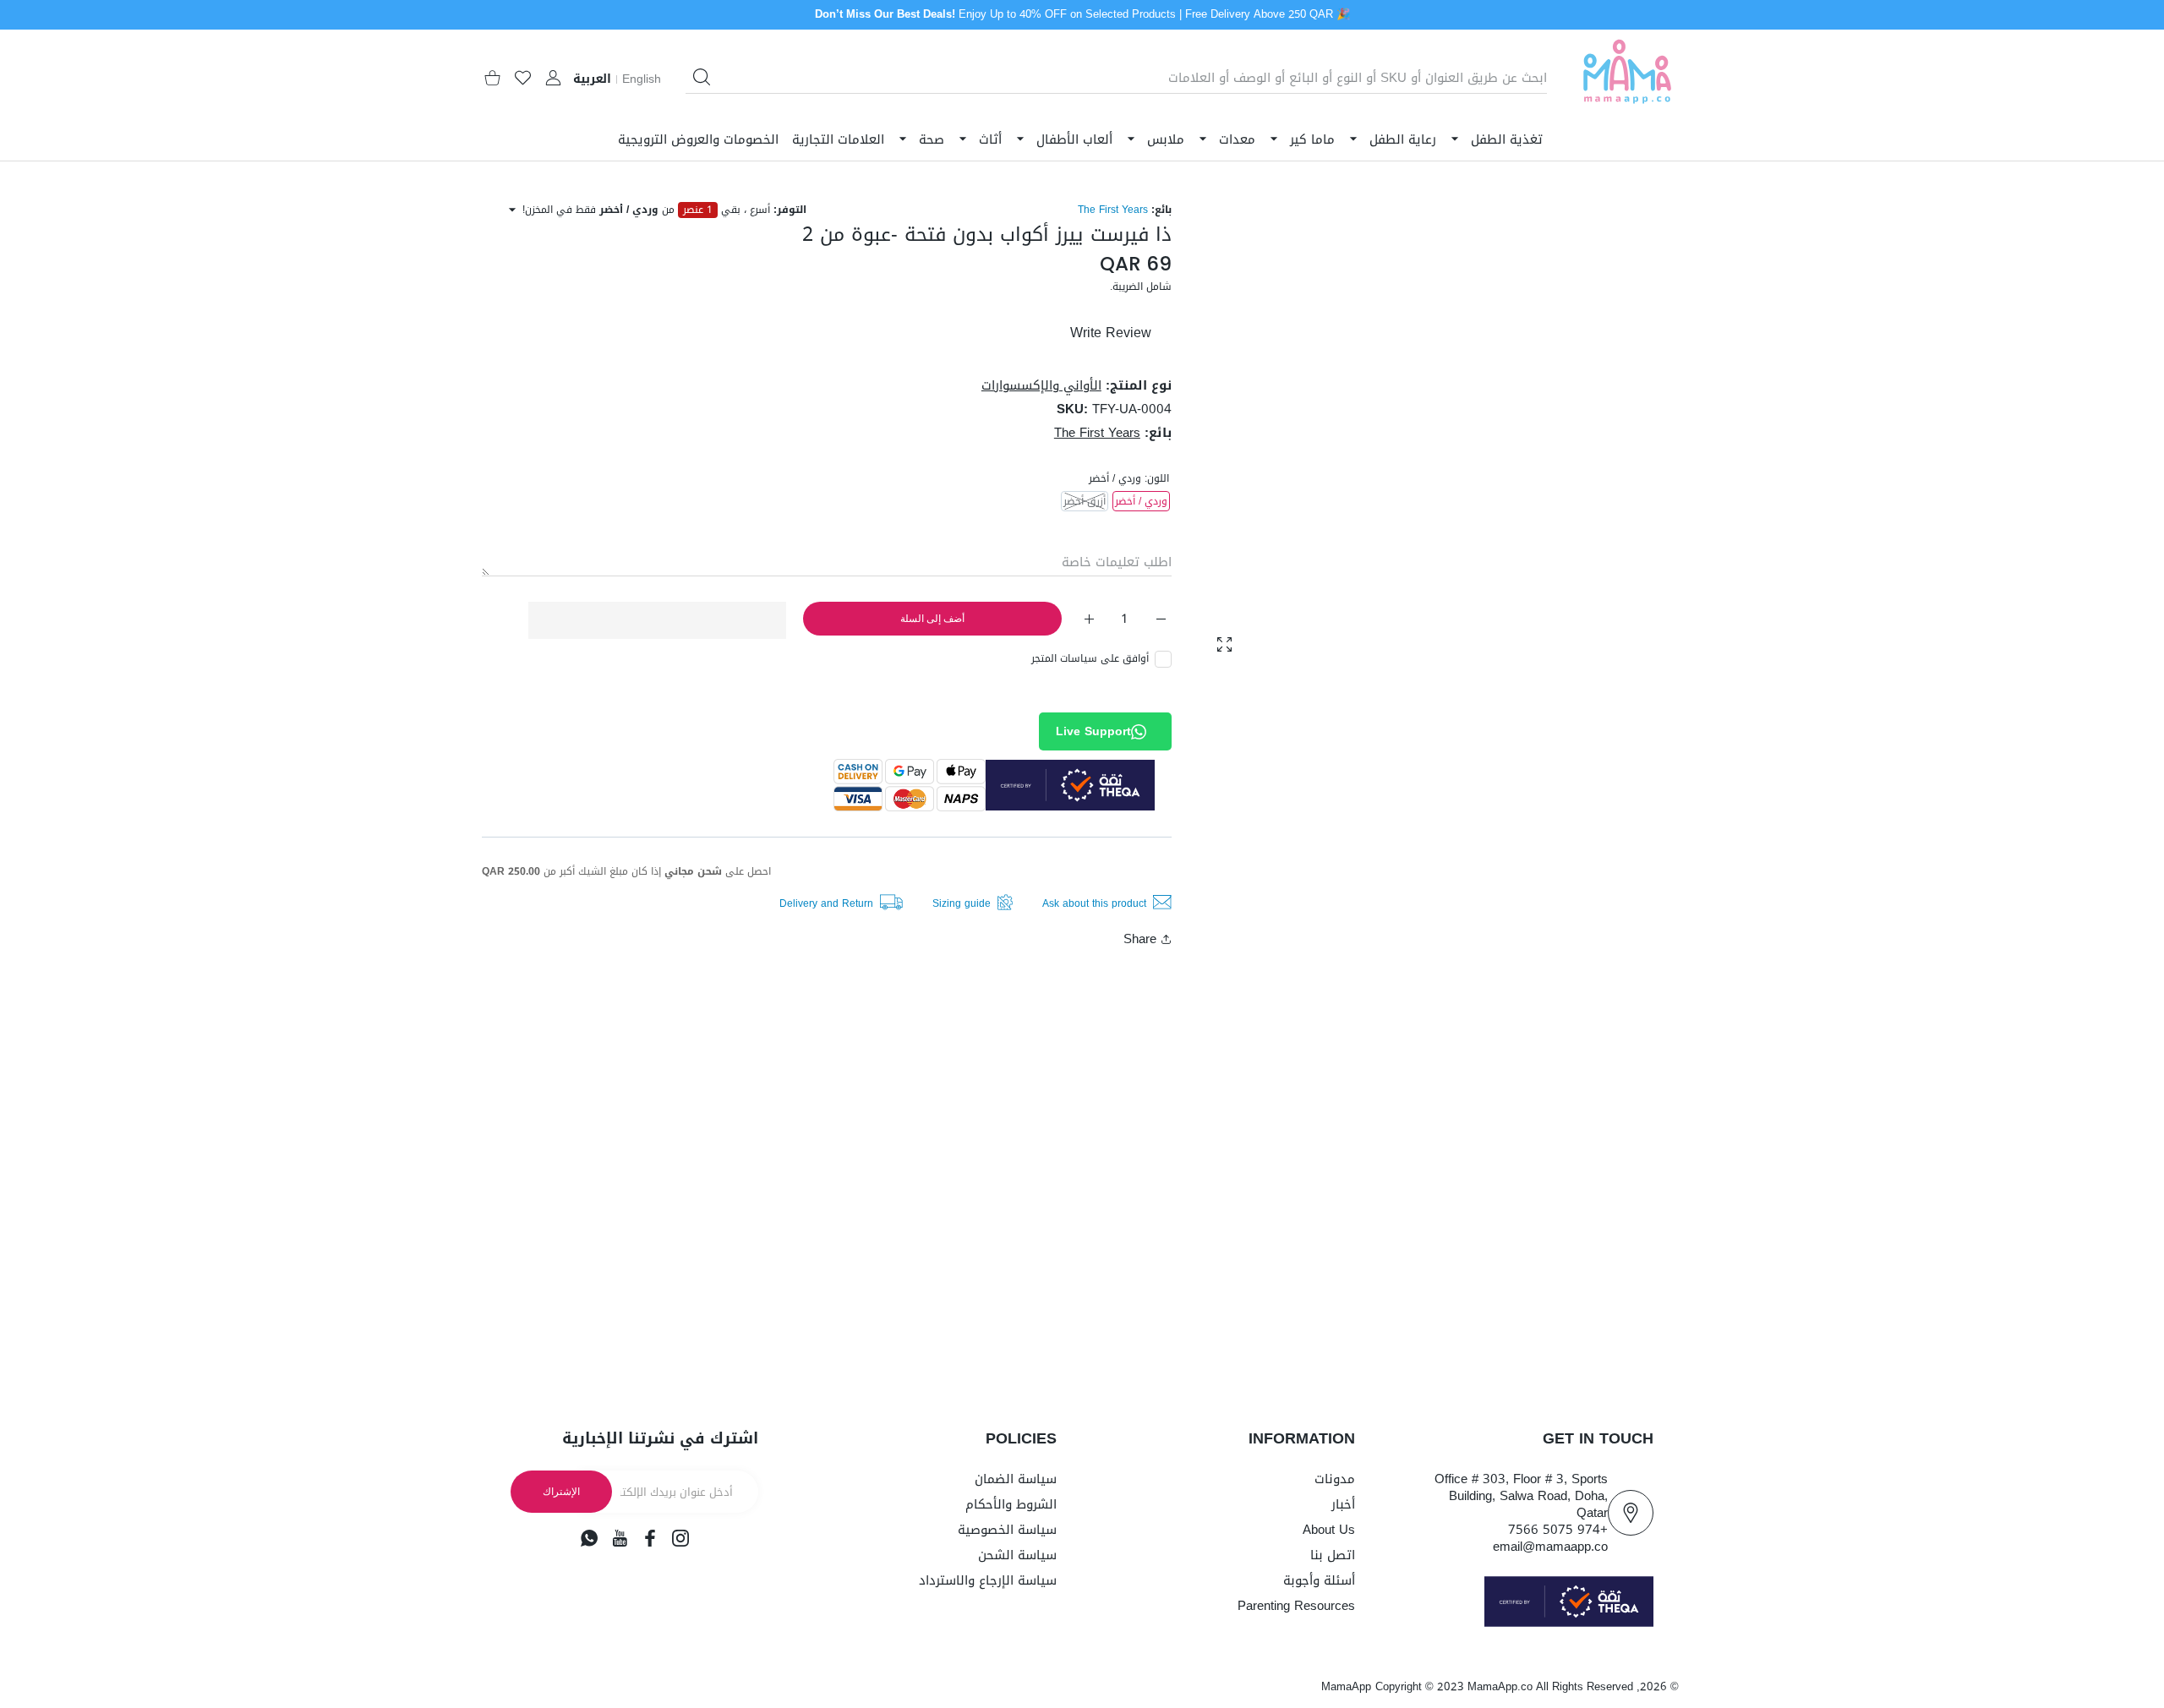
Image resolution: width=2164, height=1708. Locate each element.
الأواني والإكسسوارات (1041, 385)
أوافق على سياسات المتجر (1090, 658)
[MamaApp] (1627, 78)
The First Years (1113, 210)
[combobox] (1116, 78)
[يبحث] (702, 77)
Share (1140, 939)
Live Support (1093, 731)
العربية (592, 79)
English (642, 79)
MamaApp (1346, 1686)
